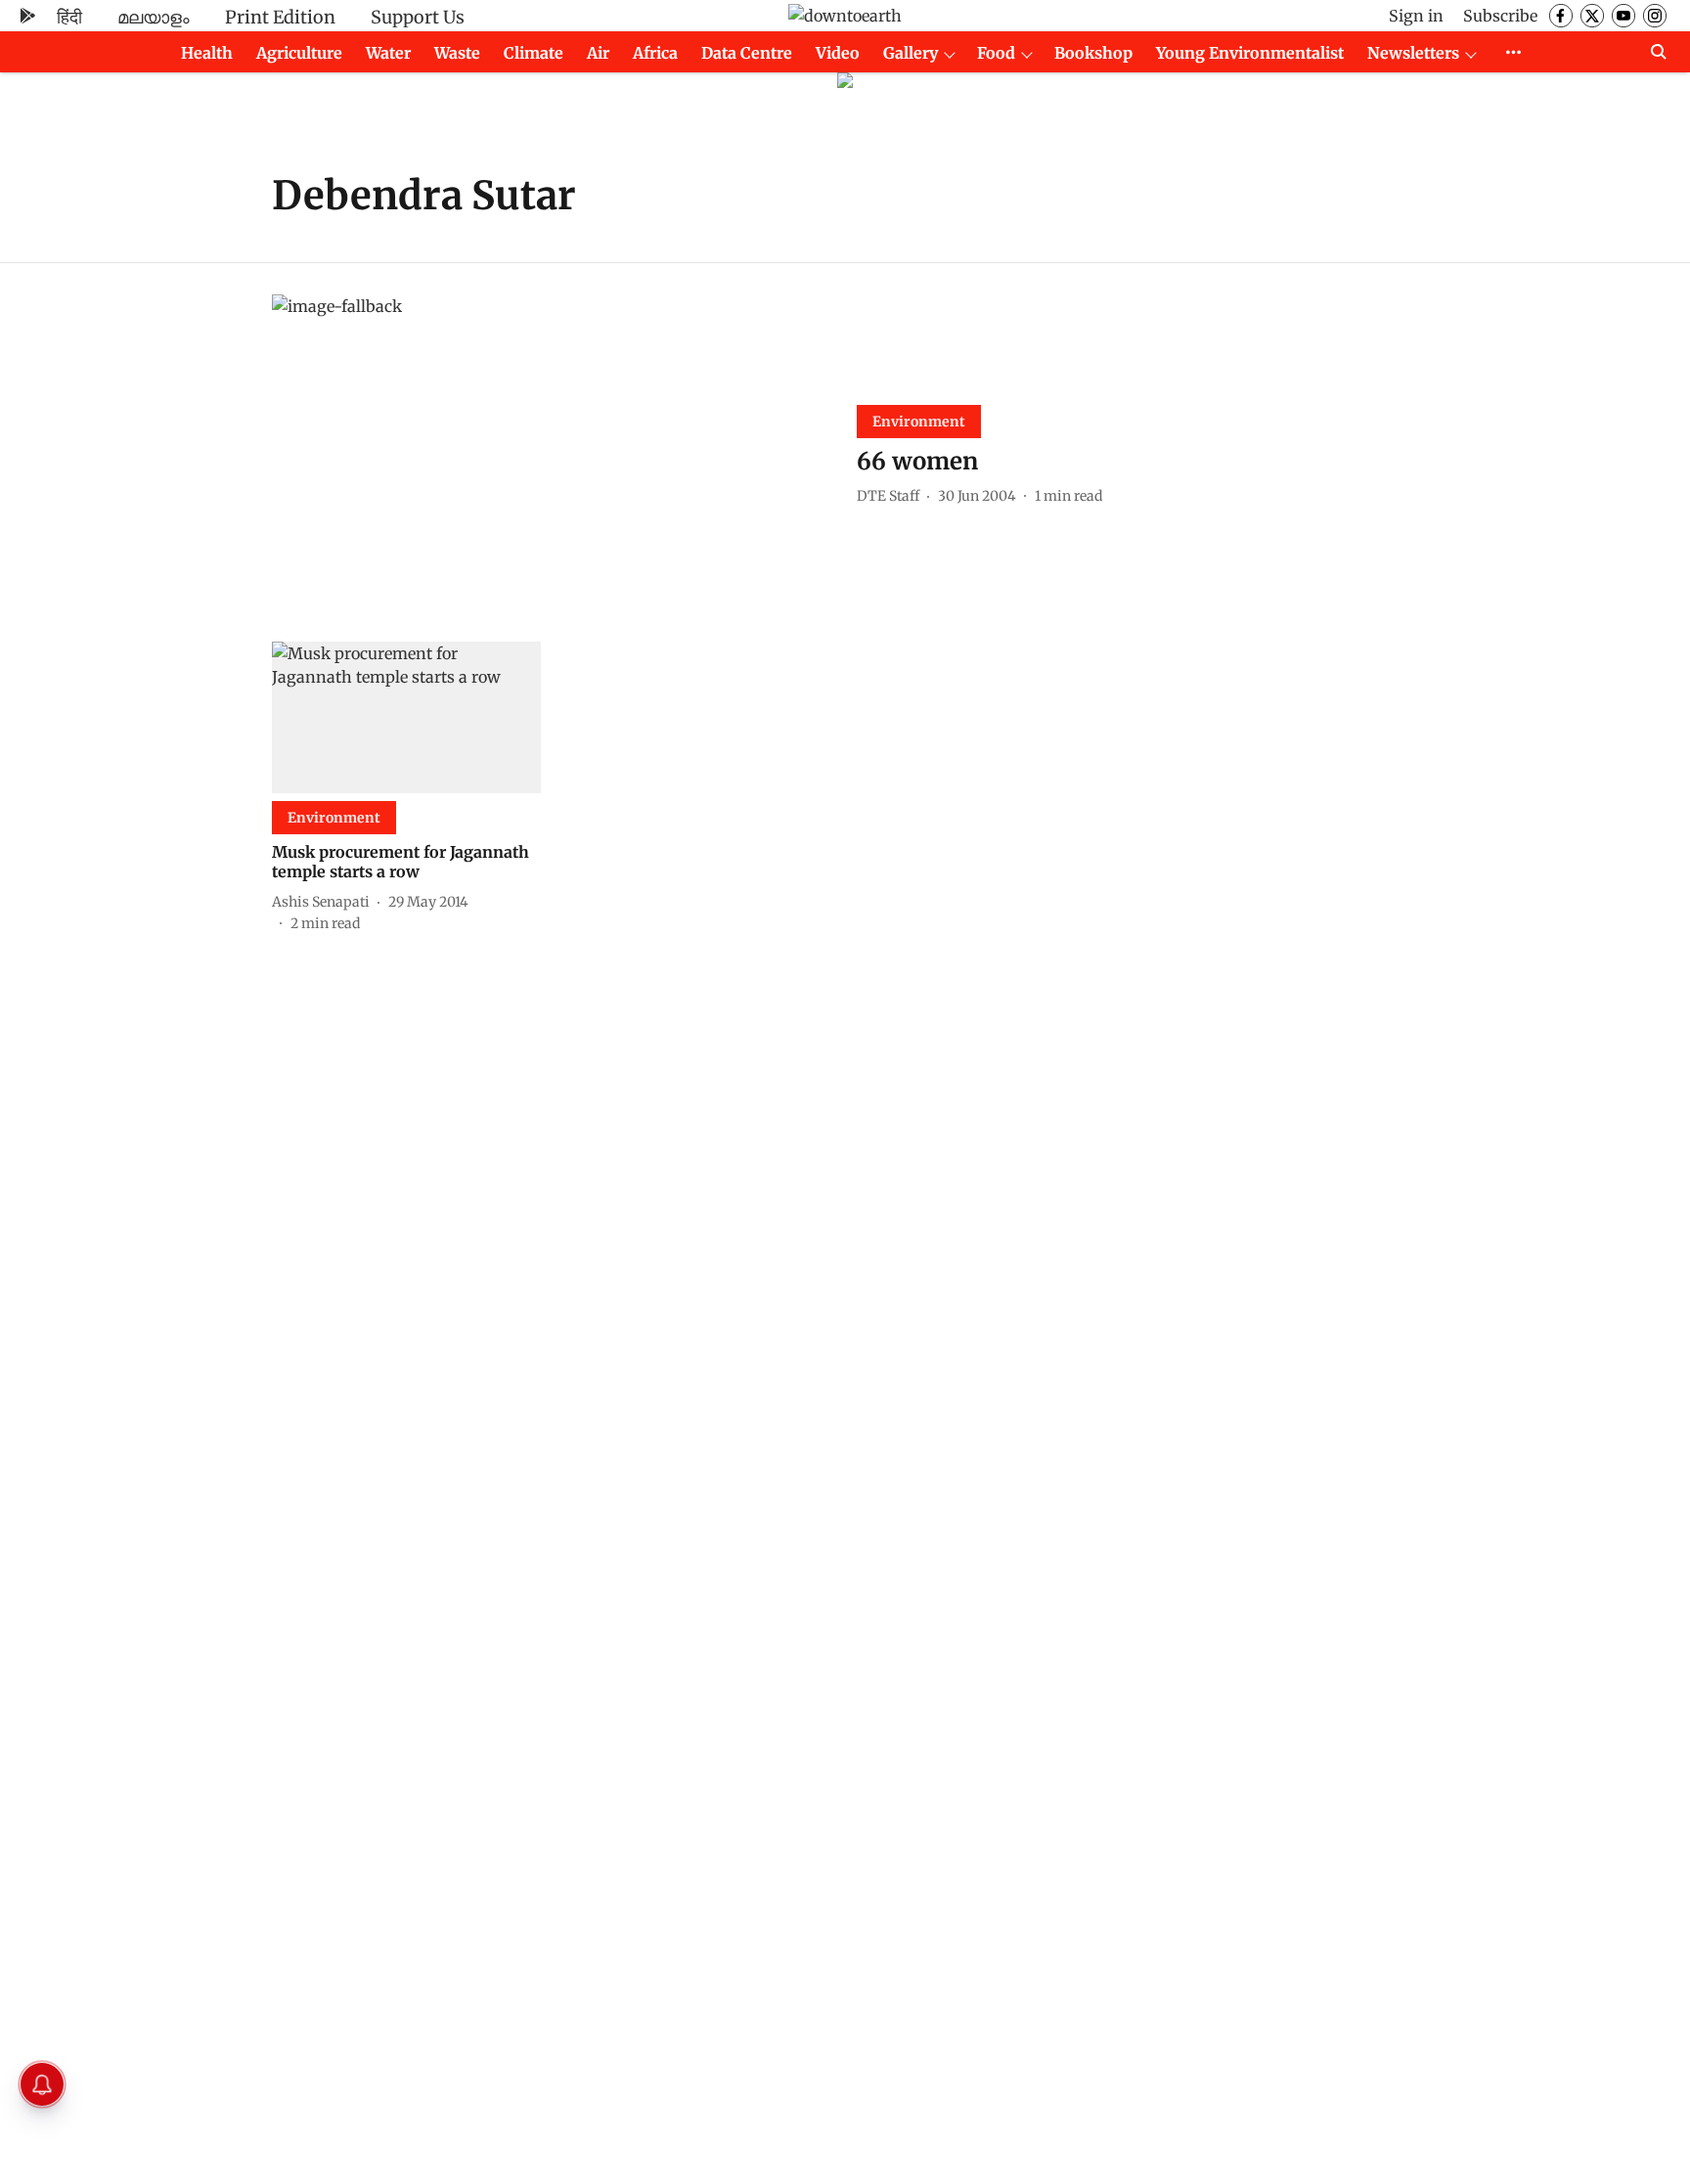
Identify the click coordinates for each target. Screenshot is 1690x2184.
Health (207, 53)
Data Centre (747, 53)
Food (996, 53)
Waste (457, 53)
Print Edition (280, 17)
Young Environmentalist (1250, 53)
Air (598, 53)
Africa (655, 53)
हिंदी (69, 17)
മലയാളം (154, 17)
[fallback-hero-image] (553, 452)
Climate (534, 53)
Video (838, 53)
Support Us (418, 17)
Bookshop (1093, 53)
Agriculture (299, 53)
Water (388, 53)
